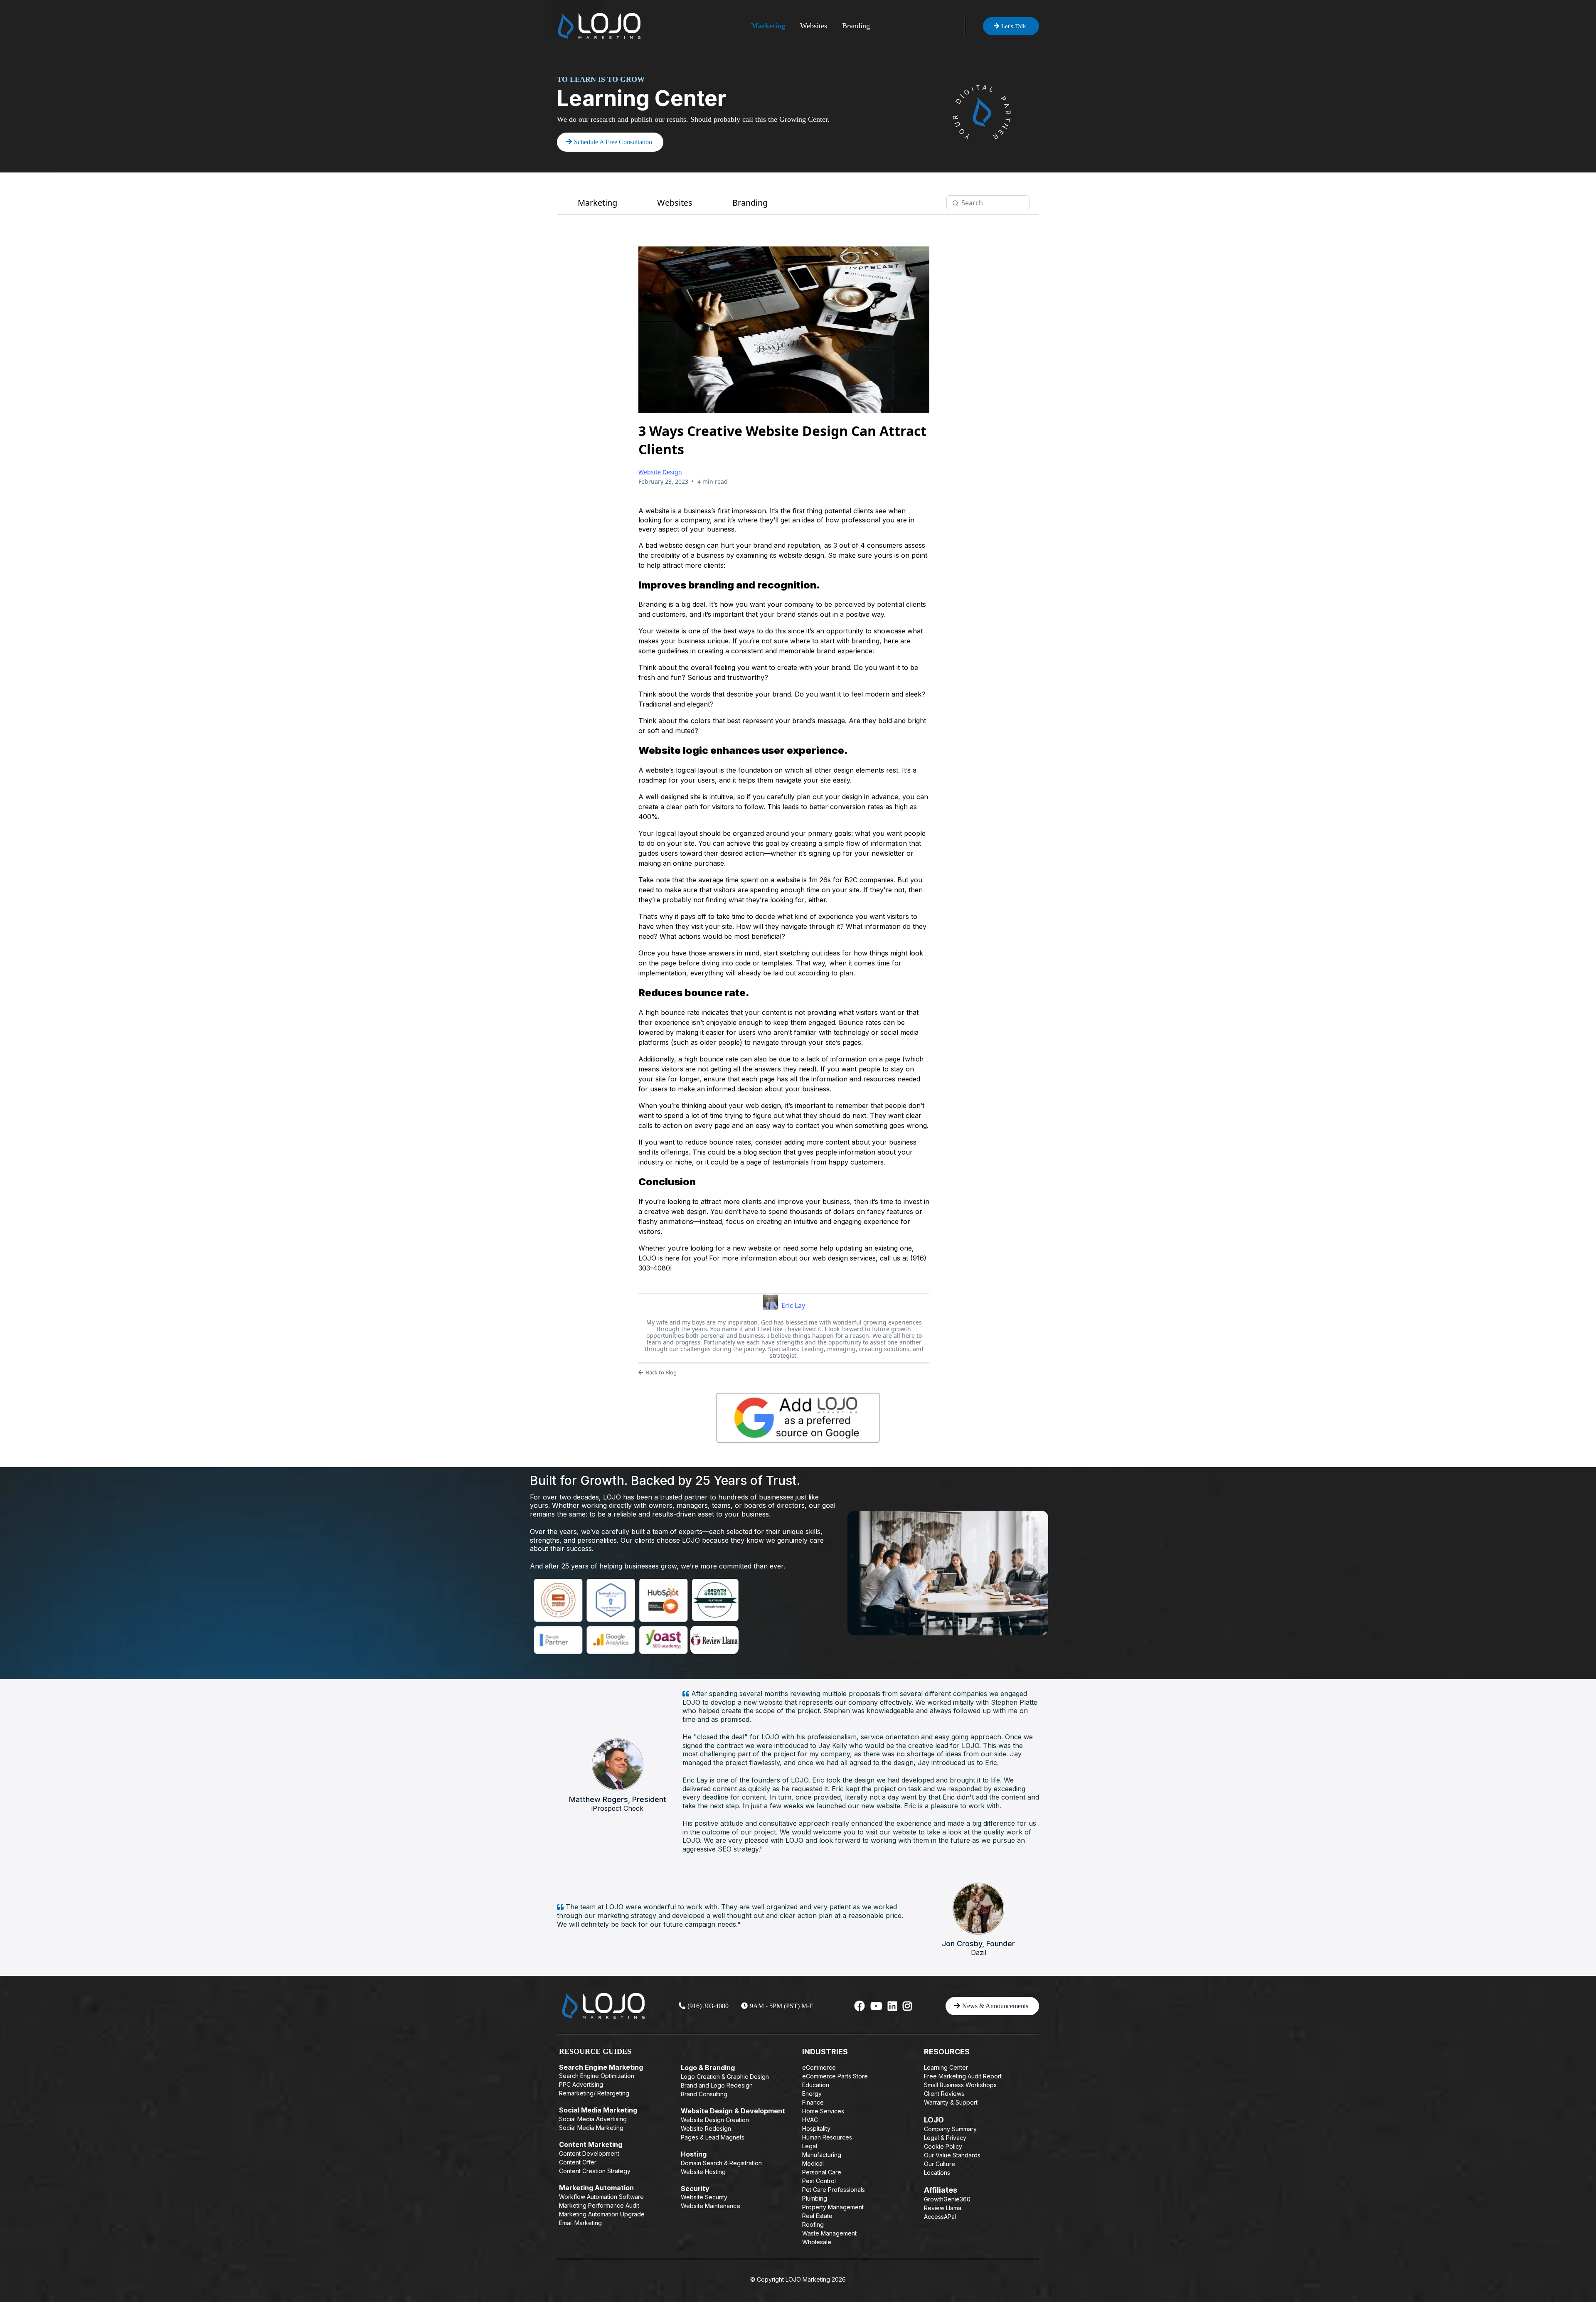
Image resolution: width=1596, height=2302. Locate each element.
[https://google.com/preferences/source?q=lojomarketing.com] (798, 1418)
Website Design (660, 472)
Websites (814, 26)
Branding (856, 26)
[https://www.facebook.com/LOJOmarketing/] (860, 2006)
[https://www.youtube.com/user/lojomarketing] (876, 2006)
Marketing (768, 26)
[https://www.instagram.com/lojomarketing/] (907, 2006)
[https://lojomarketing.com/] (599, 26)
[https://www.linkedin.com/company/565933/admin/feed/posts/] (892, 2006)
